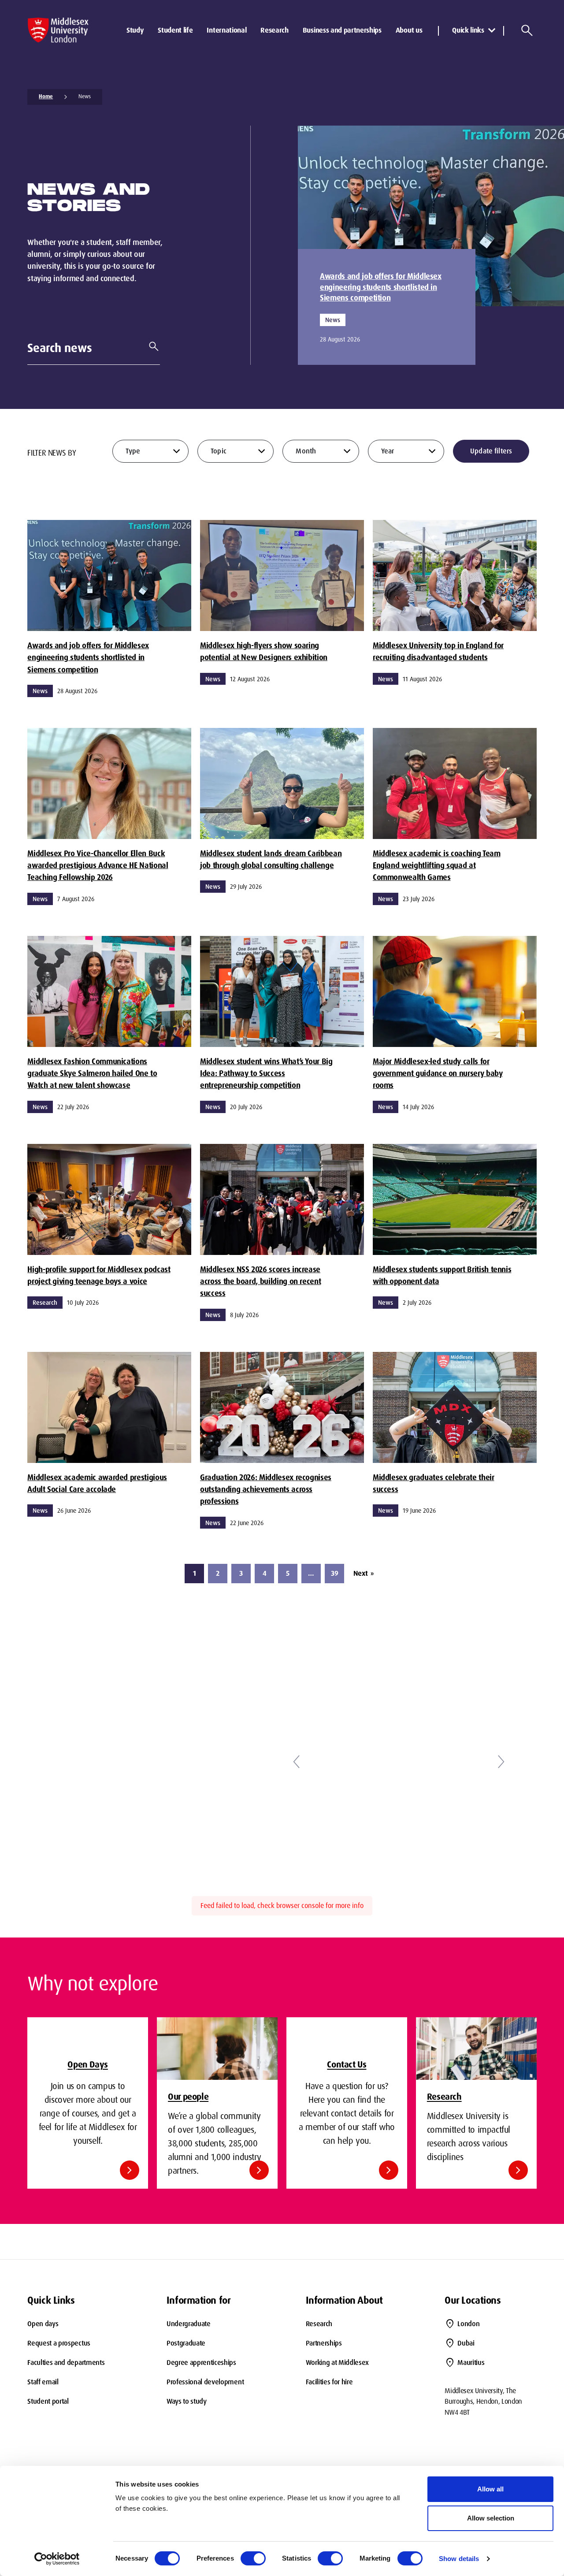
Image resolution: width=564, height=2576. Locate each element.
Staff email (43, 2382)
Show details (459, 2559)
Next (364, 1573)
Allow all (490, 2489)
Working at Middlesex (338, 2363)
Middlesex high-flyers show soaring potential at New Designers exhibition (264, 651)
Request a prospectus (59, 2343)
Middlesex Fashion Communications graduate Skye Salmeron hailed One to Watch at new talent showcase (92, 1074)
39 (335, 1573)
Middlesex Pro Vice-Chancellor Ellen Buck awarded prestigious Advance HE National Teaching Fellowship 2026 (98, 866)
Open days (43, 2324)
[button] (296, 1762)
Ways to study (187, 2401)
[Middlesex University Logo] (58, 30)
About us (409, 30)
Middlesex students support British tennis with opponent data (442, 1275)
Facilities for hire (329, 2382)
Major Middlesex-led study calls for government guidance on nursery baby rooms (438, 1074)
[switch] (253, 2558)
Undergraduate (189, 2324)
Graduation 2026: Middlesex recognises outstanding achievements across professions (266, 1490)
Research (274, 30)
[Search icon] (527, 30)
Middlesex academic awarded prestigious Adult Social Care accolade (97, 1483)
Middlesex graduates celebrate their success (434, 1483)
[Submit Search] (150, 346)
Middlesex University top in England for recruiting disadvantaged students (438, 651)
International (226, 30)
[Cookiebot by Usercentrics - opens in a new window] (57, 2559)
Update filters (491, 451)
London (468, 2324)
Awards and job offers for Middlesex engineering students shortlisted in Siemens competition (381, 287)
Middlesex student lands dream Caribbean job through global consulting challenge (271, 859)
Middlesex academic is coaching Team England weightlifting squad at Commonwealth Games (437, 866)
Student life (175, 30)
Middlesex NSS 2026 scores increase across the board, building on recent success (260, 1282)
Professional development (205, 2382)
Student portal (48, 2401)
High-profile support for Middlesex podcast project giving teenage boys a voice (99, 1275)
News (85, 97)
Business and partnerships (342, 30)
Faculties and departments (66, 2363)
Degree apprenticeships (201, 2363)
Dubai (466, 2343)
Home (46, 97)
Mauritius (471, 2363)
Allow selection (491, 2518)
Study (135, 30)
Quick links (468, 30)
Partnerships (324, 2343)
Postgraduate (186, 2343)
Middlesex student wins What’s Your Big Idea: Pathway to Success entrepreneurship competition (266, 1074)
